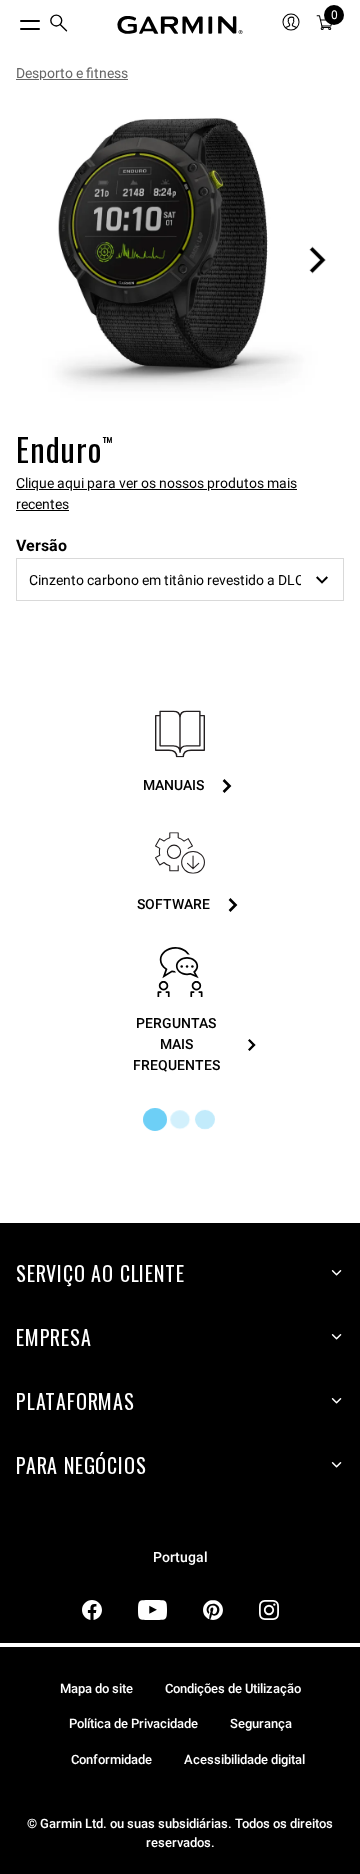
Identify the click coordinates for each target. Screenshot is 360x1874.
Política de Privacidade (133, 1723)
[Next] (317, 260)
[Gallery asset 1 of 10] (180, 260)
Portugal (180, 1557)
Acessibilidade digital (244, 1759)
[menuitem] (59, 25)
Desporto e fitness (72, 73)
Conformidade (111, 1759)
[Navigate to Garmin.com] (180, 25)
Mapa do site (96, 1688)
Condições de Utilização (233, 1688)
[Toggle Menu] (12, 20)
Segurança (261, 1723)
